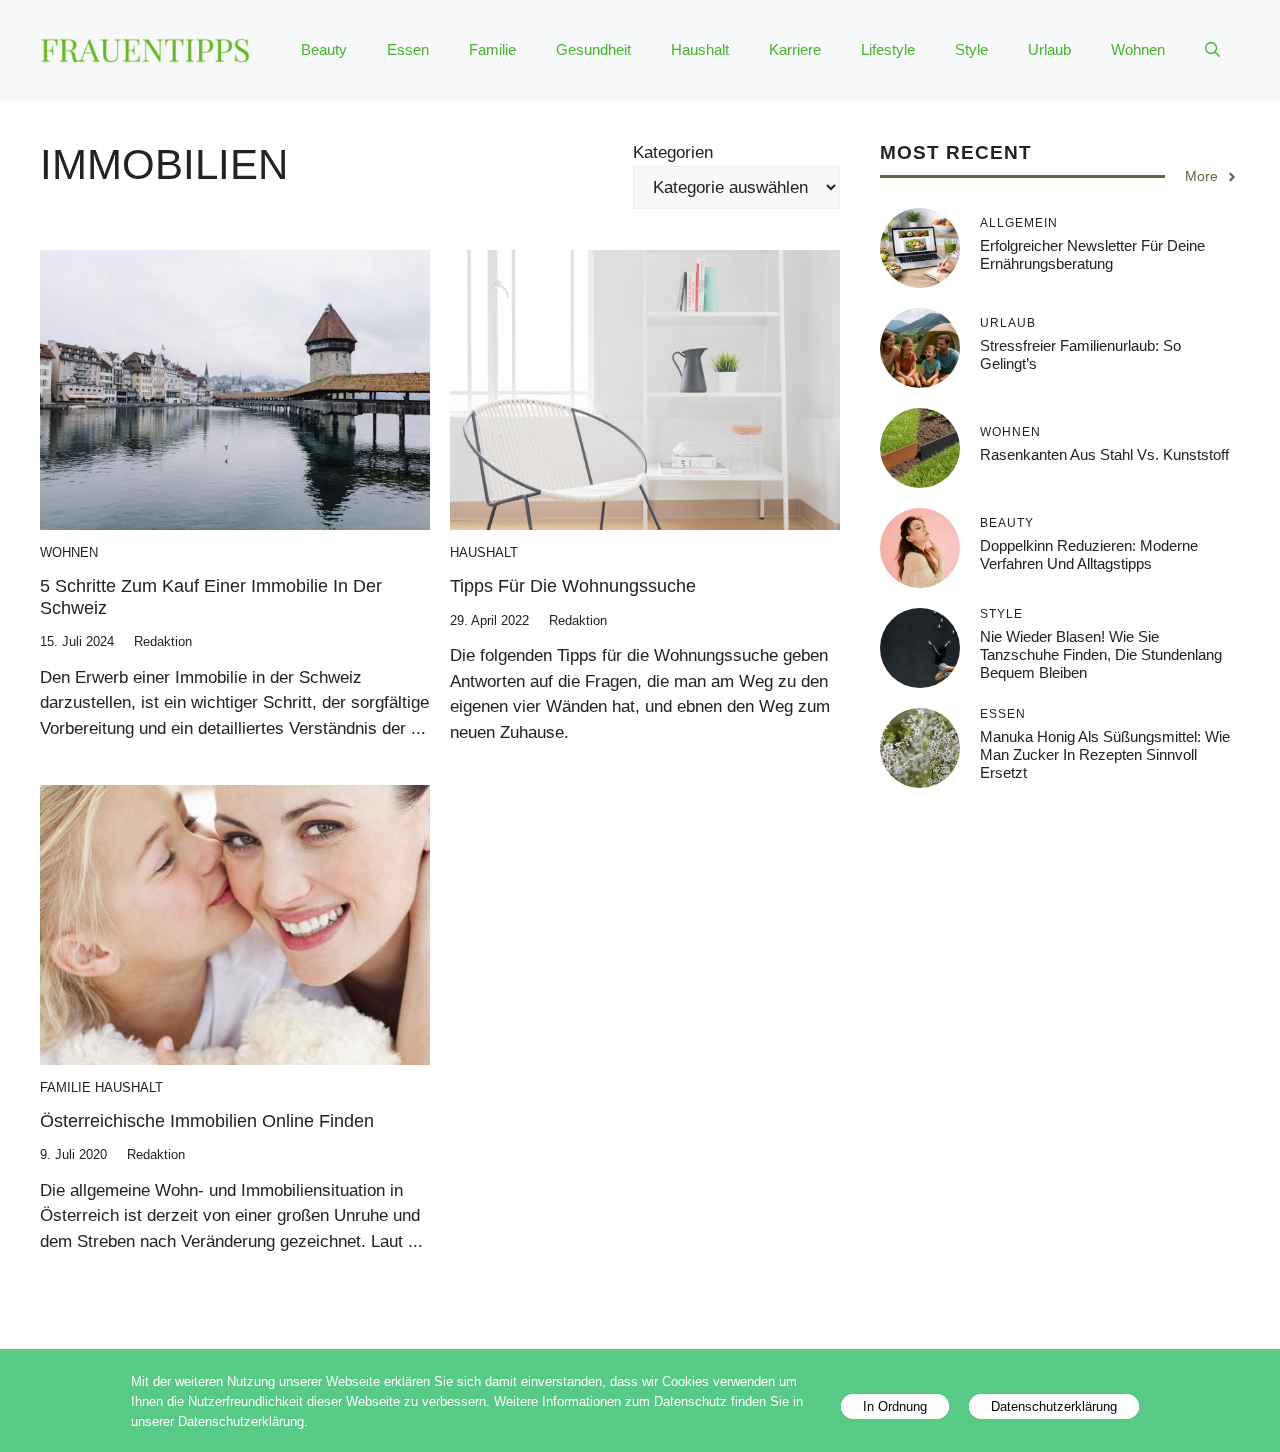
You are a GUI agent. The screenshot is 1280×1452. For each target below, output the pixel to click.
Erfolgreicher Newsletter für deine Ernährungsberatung (1092, 254)
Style (971, 49)
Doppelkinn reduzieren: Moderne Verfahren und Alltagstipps (1089, 554)
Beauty (324, 49)
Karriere (795, 49)
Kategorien (673, 152)
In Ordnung (895, 1406)
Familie (492, 49)
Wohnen (1138, 49)
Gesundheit (593, 49)
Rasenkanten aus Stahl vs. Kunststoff (1104, 454)
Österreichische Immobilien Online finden (207, 1121)
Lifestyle (888, 49)
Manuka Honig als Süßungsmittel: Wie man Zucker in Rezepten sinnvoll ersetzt (1105, 754)
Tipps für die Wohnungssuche (573, 586)
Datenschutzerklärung (1054, 1406)
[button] (1212, 50)
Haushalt (700, 49)
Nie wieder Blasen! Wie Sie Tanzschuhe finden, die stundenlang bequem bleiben (1101, 654)
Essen (408, 49)
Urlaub (1049, 49)
